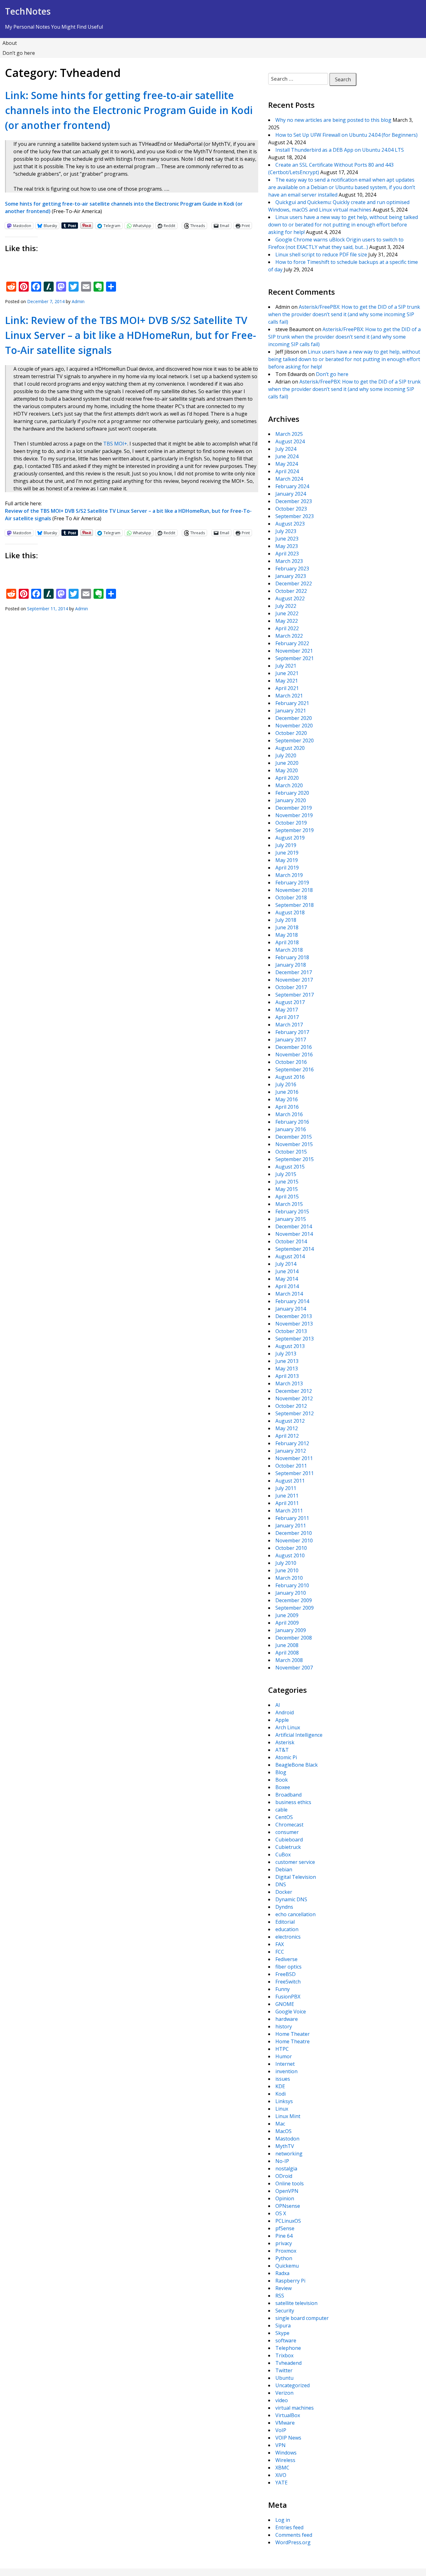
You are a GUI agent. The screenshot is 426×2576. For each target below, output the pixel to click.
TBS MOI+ (115, 444)
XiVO (281, 2475)
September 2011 (295, 1473)
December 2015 (294, 1137)
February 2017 (292, 1032)
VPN (281, 2445)
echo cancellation (295, 1914)
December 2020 (294, 718)
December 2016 (294, 1047)
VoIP (281, 2430)
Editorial (285, 1922)
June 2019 (287, 853)
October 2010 (291, 1548)
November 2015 (294, 1144)
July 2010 (286, 1563)
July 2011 (286, 1488)
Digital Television (296, 1877)
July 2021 (286, 666)
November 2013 (294, 1324)
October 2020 (291, 733)
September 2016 (295, 1069)
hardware (287, 2019)
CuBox (283, 1855)
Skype (282, 2333)
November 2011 (294, 1458)
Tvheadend (288, 2363)
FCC (280, 1952)
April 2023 (287, 554)
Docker (284, 1892)
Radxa (282, 2273)
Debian (284, 1869)
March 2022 (289, 636)
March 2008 (289, 1660)
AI (278, 1705)
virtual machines (295, 2408)
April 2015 (287, 1197)
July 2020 (286, 755)
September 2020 (295, 740)
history (284, 2026)
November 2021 (294, 651)
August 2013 (290, 1346)
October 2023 (291, 509)
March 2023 (289, 561)
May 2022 (287, 621)
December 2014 (294, 1226)
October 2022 (291, 591)
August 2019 (290, 838)
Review (283, 2288)
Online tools (290, 2183)
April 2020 (287, 778)
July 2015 (286, 1174)
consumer (287, 1832)
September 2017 (295, 995)
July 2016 (286, 1084)
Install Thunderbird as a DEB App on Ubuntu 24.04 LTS (340, 150)
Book (282, 1780)
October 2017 (291, 987)
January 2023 (291, 576)
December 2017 (294, 972)
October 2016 (291, 1062)
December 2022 (294, 583)
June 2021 (287, 673)
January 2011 (291, 1526)
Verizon (284, 2393)
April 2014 (287, 1286)
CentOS (284, 1817)
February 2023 (292, 569)
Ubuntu (284, 2378)
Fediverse (286, 1959)
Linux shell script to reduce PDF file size (321, 255)
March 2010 (289, 1578)
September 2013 (295, 1339)
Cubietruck (288, 1847)
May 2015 (287, 1189)
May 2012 (287, 1428)
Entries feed (289, 2527)
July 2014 (286, 1264)
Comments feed (294, 2535)
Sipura (283, 2326)
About (10, 43)
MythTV (285, 2146)
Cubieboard (289, 1840)
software (286, 2340)
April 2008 (287, 1653)
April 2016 (287, 1107)
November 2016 (294, 1055)
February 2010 (292, 1585)
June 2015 (287, 1182)
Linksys (284, 2101)
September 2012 (295, 1413)
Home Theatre (293, 2041)
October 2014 (291, 1241)
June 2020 (287, 763)
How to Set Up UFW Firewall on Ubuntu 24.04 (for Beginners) (346, 135)
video (282, 2400)
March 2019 (289, 875)
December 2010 (294, 1533)
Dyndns (284, 1907)
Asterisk (285, 1742)
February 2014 (292, 1301)
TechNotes (28, 11)
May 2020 (287, 770)
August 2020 (290, 748)
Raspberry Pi (290, 2281)
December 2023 (294, 501)
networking (289, 2154)
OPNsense (288, 2206)
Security (285, 2311)
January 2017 (291, 1040)
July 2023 (286, 531)
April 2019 (287, 868)
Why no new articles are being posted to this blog (333, 120)
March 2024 (289, 479)
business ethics (293, 1802)
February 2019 (292, 883)
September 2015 (295, 1159)
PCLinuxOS (288, 2221)
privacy (284, 2243)
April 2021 (287, 688)
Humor (284, 2056)
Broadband (288, 1795)
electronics (288, 1937)
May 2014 (287, 1279)
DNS (281, 1884)
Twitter (284, 2370)
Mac (280, 2124)
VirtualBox (288, 2415)
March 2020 (289, 785)
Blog (281, 1772)
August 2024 (290, 441)
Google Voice (291, 2012)
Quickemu (287, 2266)
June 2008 (287, 1645)
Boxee (283, 1787)
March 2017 (289, 1025)
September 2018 (295, 905)
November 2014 (294, 1234)
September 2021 (295, 658)
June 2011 (287, 1496)
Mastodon (287, 2139)
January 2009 (291, 1630)
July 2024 (286, 449)
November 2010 (294, 1540)
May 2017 (287, 1010)
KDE (280, 2086)
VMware (285, 2423)
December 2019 (294, 808)
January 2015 (291, 1219)
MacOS (283, 2131)
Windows (286, 2453)
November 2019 (294, 815)
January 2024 (291, 494)
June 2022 (287, 613)
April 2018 (287, 942)
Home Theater (293, 2034)
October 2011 (291, 1466)
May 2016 (287, 1099)
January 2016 (291, 1129)
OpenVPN (287, 2191)
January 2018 (291, 965)
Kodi (281, 2094)
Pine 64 (284, 2236)
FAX (280, 1944)
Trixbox (284, 2355)
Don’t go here (19, 53)
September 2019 (295, 830)
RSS (280, 2296)
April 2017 (287, 1017)
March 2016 (289, 1114)
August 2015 (290, 1167)
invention (286, 2071)
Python (284, 2258)
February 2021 (292, 703)
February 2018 (292, 957)
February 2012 (292, 1443)
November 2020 (294, 726)
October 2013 (291, 1331)
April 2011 (287, 1503)
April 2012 (287, 1436)
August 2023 (290, 524)
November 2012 (294, 1398)
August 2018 (290, 912)
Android (285, 1712)
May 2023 (287, 546)
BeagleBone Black (297, 1765)
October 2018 (291, 898)
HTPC (282, 2049)
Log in (283, 2520)
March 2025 (289, 434)
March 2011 (289, 1511)
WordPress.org (293, 2542)
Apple (282, 1720)
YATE (281, 2483)
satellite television (296, 2303)
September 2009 (295, 1608)
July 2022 (286, 606)
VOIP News (288, 2438)
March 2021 (289, 696)
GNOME (285, 2004)
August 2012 (290, 1421)
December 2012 (294, 1391)
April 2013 (287, 1376)
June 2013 (287, 1361)
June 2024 (287, 456)
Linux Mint (288, 2116)
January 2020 (291, 800)
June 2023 (287, 539)
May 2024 (287, 464)
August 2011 (290, 1481)
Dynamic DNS (291, 1899)
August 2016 (290, 1077)
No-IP (282, 2161)
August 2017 (290, 1002)
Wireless (285, 2460)
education (287, 1929)
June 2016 (287, 1092)
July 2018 (286, 920)
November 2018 (294, 890)
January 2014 (291, 1309)
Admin (78, 301)
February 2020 (292, 793)
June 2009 (287, 1615)
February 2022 (292, 643)
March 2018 (289, 950)
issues (283, 2079)
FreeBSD (286, 1974)
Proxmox (286, 2251)
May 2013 (287, 1369)
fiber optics (288, 1967)
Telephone (288, 2348)
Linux (282, 2109)
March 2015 (289, 1204)
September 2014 (295, 1249)
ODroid (284, 2176)
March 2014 (289, 1294)
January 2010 (291, 1593)
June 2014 (287, 1271)
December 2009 (294, 1600)
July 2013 (286, 1354)
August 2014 (290, 1256)
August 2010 (290, 1555)
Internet (285, 2064)
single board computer (302, 2318)
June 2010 (287, 1570)
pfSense (285, 2228)
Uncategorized (293, 2385)
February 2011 (292, 1518)
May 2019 (287, 860)
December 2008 (294, 1638)
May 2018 (287, 935)
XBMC (282, 2468)
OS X (281, 2213)
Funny (283, 1989)
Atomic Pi (286, 1757)
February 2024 (292, 486)
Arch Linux (288, 1727)
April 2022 (287, 628)
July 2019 (286, 845)
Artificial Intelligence (299, 1735)
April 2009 (287, 1623)
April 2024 (287, 471)
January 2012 (291, 1451)
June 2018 (287, 927)
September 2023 (295, 516)
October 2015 (291, 1152)
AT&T (282, 1750)
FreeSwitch (288, 1982)
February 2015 (292, 1212)
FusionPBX (288, 1997)
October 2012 (291, 1406)
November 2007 (294, 1668)
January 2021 (291, 711)
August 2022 (290, 598)
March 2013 (289, 1383)
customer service (295, 1862)
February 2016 (292, 1122)
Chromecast (289, 1825)
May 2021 (287, 681)
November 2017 (294, 980)
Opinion (285, 2198)
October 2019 (291, 823)
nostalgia (286, 2169)
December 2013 (294, 1316)
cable (281, 1810)
